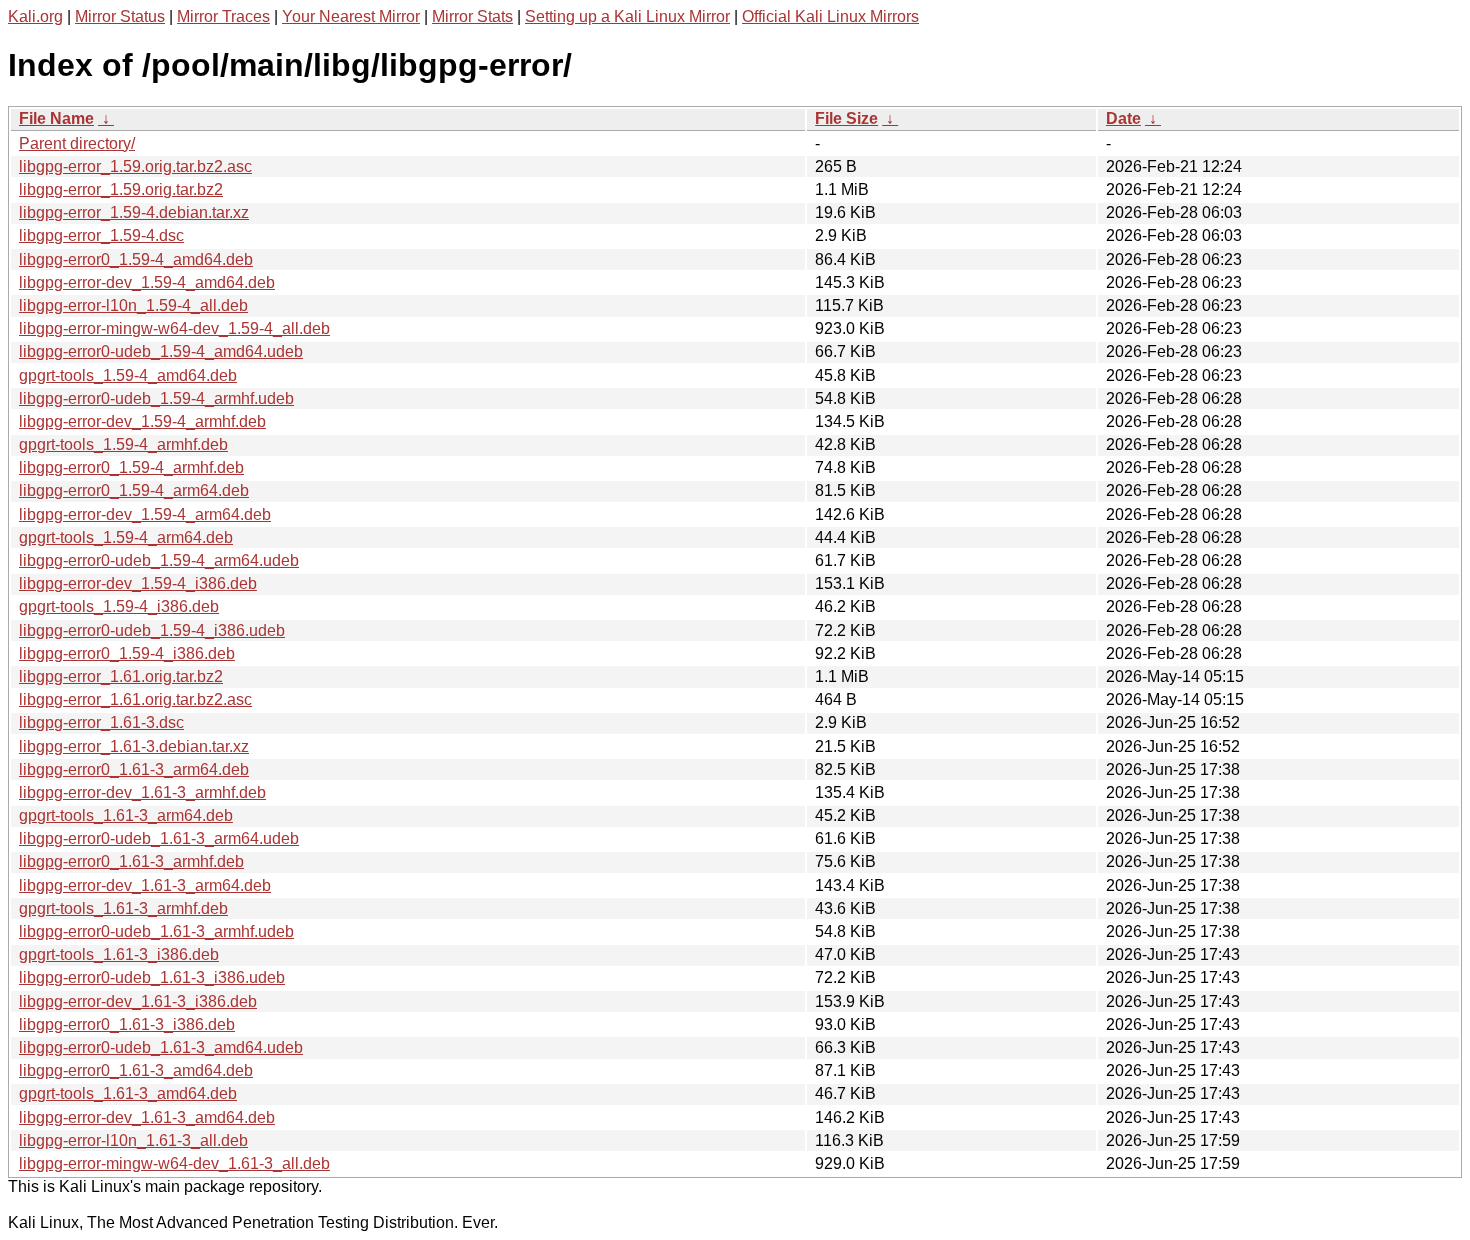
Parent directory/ (77, 143)
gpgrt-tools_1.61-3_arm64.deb (126, 815)
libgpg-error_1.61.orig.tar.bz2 (121, 676)
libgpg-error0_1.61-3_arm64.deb (134, 769)
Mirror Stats (472, 16)
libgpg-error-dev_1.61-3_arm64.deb (145, 885)
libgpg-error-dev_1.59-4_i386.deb (138, 583)
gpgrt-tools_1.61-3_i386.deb (119, 954)
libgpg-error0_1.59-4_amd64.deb (136, 259)
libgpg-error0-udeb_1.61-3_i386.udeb (152, 977)
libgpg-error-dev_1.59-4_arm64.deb (145, 514)
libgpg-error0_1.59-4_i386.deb (127, 653)
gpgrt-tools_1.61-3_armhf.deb (123, 908)
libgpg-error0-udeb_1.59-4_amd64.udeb (161, 351)
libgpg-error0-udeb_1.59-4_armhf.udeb (156, 398)
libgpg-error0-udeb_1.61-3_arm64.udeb (159, 838)
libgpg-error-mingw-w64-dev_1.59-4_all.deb (174, 328)
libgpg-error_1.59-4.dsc (101, 235)
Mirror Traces (223, 16)
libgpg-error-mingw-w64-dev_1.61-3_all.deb (174, 1163)
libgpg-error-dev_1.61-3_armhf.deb (142, 792)
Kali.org (35, 16)
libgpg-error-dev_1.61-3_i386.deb (138, 1001)
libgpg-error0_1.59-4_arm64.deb (134, 490)
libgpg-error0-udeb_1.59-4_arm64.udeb (159, 560)
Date (1123, 118)
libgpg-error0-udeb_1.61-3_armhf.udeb (156, 931)
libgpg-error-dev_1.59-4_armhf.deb (142, 421)
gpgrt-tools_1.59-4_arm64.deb (126, 537)
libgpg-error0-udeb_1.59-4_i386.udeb (152, 630)
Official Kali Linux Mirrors (830, 16)
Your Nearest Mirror (351, 16)
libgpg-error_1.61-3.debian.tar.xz (134, 746)
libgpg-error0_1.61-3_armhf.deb (131, 861)
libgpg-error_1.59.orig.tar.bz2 (121, 189)
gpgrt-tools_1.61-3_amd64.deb (128, 1093)
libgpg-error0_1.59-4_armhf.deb (131, 467)
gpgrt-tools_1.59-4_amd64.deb (128, 375)
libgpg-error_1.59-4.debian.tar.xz (134, 212)
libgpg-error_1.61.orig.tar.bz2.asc (135, 699)
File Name (56, 118)
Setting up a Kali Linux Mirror (627, 16)
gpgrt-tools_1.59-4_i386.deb (119, 606)
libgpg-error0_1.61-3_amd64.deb (136, 1070)
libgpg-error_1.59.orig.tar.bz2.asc (135, 166)
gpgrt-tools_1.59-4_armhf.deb (123, 444)
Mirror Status (120, 16)
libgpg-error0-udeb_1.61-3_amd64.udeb (161, 1047)
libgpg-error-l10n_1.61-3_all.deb (133, 1140)
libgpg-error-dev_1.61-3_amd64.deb (147, 1117)
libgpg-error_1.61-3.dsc (101, 722)
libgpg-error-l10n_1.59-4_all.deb (133, 305)
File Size (846, 118)
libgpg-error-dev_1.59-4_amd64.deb (147, 282)
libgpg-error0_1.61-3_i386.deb (127, 1024)
